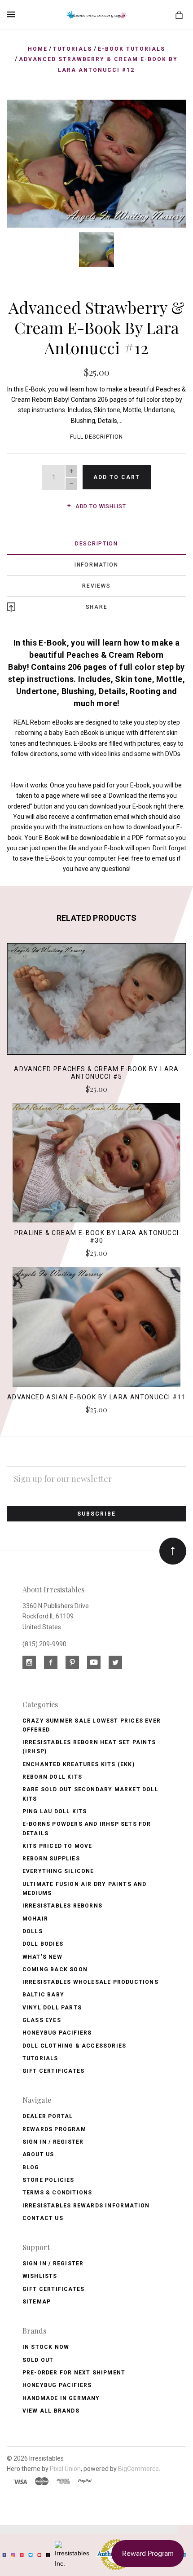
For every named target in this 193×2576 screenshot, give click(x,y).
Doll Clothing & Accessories (74, 2046)
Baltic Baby (43, 1995)
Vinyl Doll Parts (52, 2008)
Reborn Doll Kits (52, 1777)
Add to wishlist (100, 506)
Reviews (96, 586)
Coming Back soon (55, 1969)
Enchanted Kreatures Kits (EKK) (79, 1764)
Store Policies (48, 2180)
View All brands (51, 2411)
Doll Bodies (43, 1944)
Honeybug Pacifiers (57, 2033)
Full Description (96, 437)
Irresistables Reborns (62, 1906)
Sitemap (37, 2302)
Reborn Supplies (51, 1859)
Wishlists (40, 2276)
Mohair (35, 1919)
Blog (31, 2167)
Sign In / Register (53, 2142)
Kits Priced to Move (57, 1846)
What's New (42, 1957)
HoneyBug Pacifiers (57, 2385)
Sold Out (38, 2360)
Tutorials (40, 2058)
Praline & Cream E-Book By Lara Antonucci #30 (97, 1237)
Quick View (96, 1003)
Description (96, 544)
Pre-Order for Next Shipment (74, 2373)
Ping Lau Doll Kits (55, 1811)
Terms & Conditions (57, 2193)
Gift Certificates (53, 2071)
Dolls (33, 1931)
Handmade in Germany (61, 2398)
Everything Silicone (58, 1871)
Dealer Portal (48, 2116)
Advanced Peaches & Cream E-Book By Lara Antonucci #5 (96, 1073)
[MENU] (12, 14)
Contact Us (43, 2218)
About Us (38, 2154)
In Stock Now (46, 2347)
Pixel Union (65, 2469)
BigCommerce (138, 2469)
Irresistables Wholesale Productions (90, 1982)
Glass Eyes (42, 2020)
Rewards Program (54, 2129)
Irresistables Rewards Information (86, 2206)
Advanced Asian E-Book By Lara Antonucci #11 (96, 1397)
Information (96, 565)
